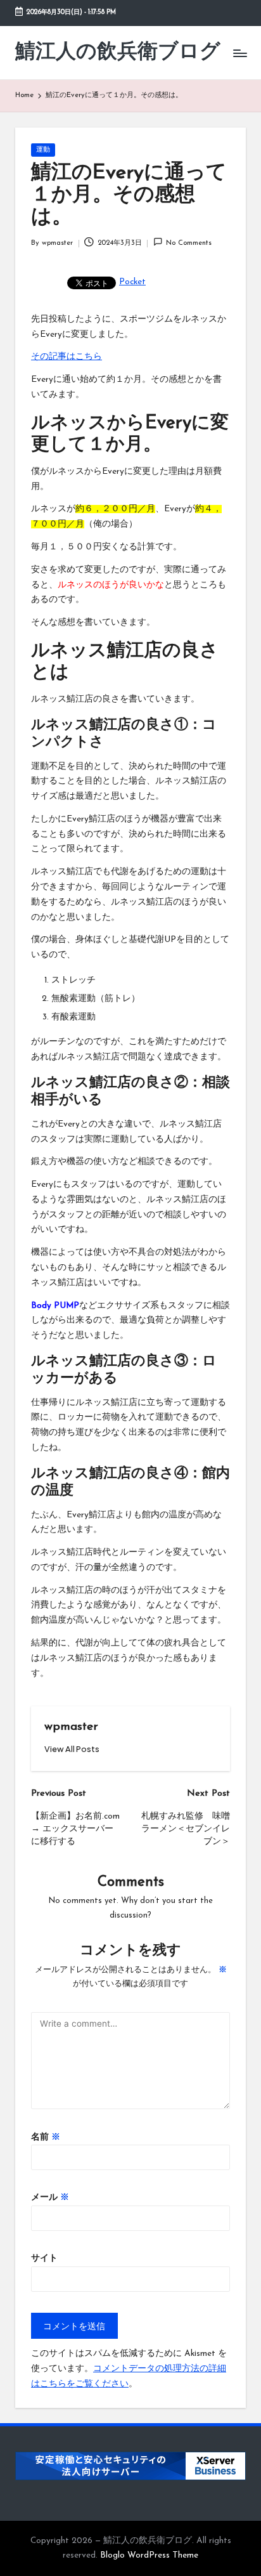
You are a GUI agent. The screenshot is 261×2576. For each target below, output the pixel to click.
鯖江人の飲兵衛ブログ (118, 53)
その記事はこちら (67, 357)
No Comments (189, 243)
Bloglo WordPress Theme (149, 2555)
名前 (46, 2137)
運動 (43, 150)
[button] (72, 1749)
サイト (44, 2259)
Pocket (132, 282)
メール (50, 2198)
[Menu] (239, 53)
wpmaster (71, 1727)
